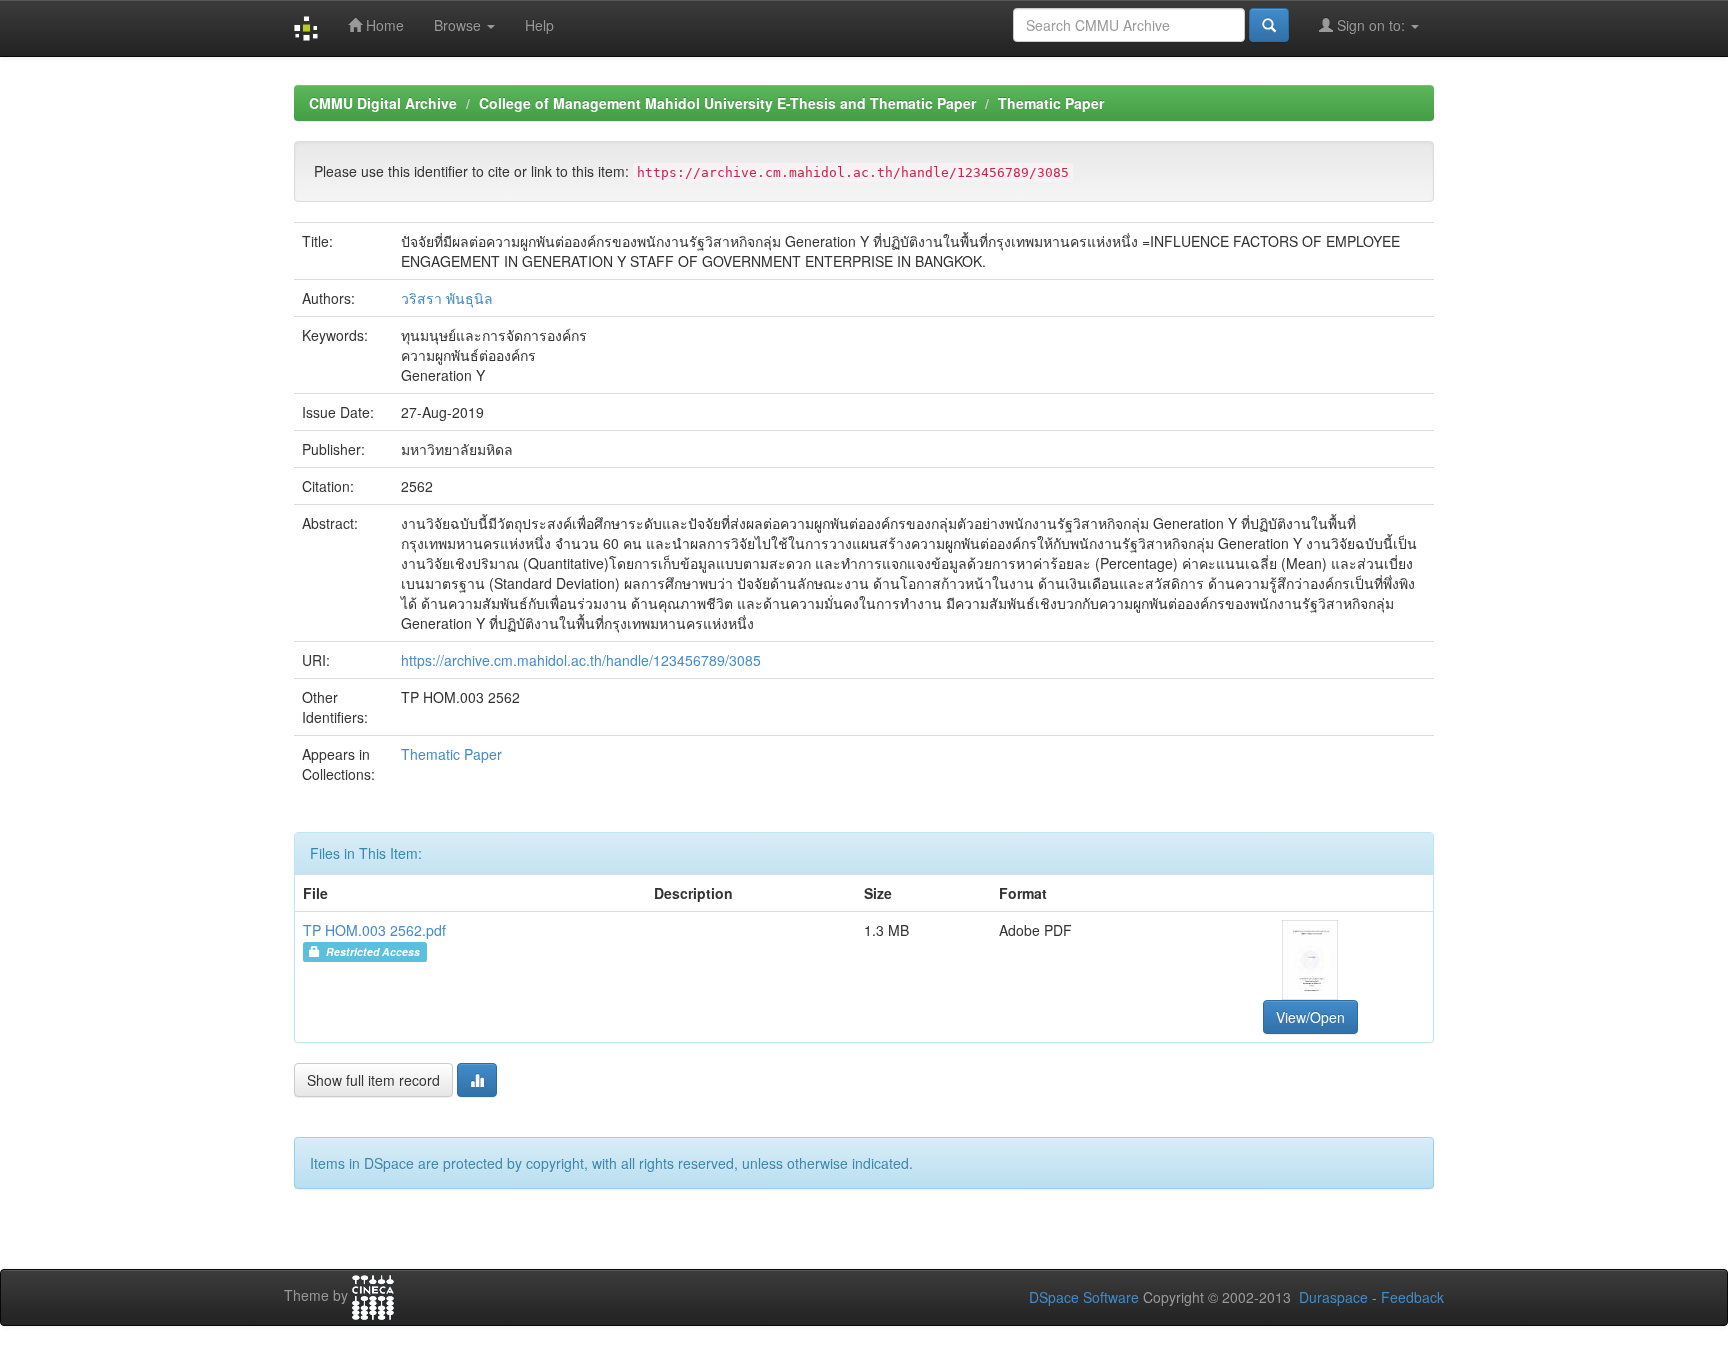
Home (383, 25)
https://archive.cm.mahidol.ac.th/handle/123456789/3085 (581, 660)
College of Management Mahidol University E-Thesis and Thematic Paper (727, 103)
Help (539, 25)
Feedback (1412, 1297)
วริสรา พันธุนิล (447, 298)
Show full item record (373, 1080)
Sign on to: (1371, 25)
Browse (459, 25)
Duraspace (1333, 1297)
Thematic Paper (1051, 103)
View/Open (1310, 1017)
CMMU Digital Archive (383, 103)
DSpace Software (1084, 1297)
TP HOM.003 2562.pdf (374, 930)
